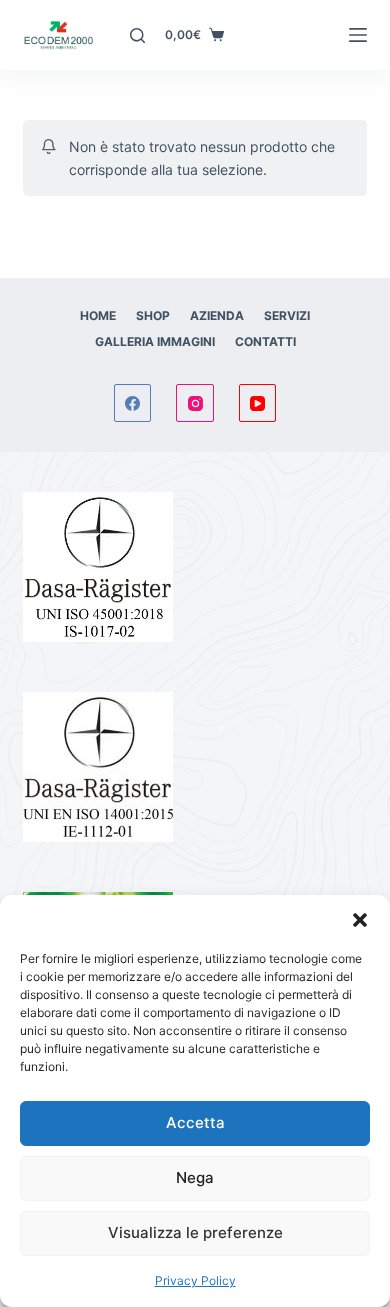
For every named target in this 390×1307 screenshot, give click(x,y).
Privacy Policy (195, 1280)
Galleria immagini (155, 341)
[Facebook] (133, 403)
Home (98, 315)
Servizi (287, 315)
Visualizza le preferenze (195, 1232)
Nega (195, 1177)
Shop (153, 315)
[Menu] (358, 35)
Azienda (217, 315)
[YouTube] (258, 403)
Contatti (265, 341)
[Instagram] (195, 403)
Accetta (195, 1122)
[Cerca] (137, 35)
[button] (360, 920)
